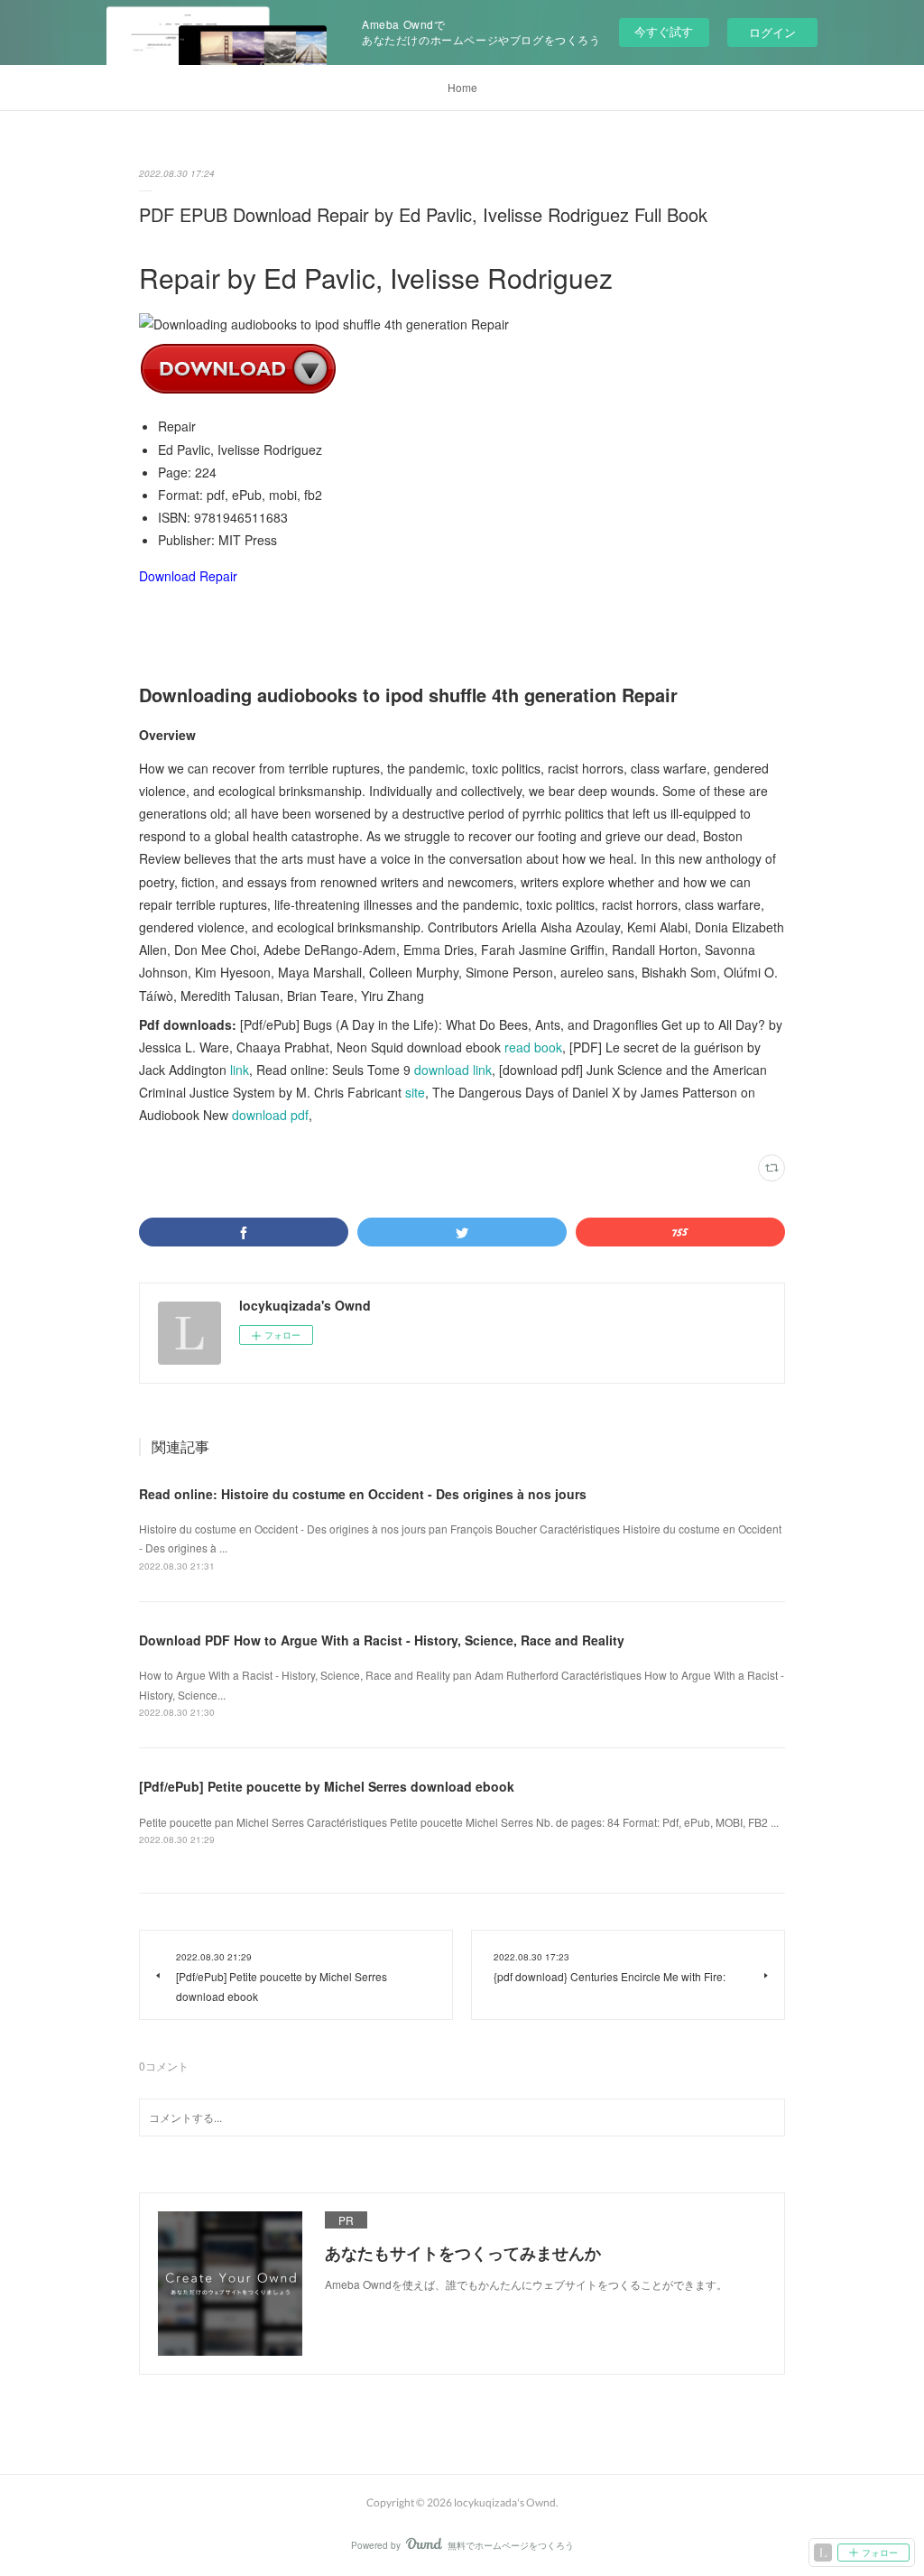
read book (533, 1047)
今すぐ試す (664, 31)
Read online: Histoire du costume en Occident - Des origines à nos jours (363, 1494)
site (415, 1092)
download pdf (270, 1115)
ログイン (772, 32)
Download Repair (188, 576)
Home (462, 87)
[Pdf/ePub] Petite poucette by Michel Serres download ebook (327, 1786)
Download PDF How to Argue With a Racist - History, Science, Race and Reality (382, 1640)
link (240, 1070)
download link (453, 1070)
